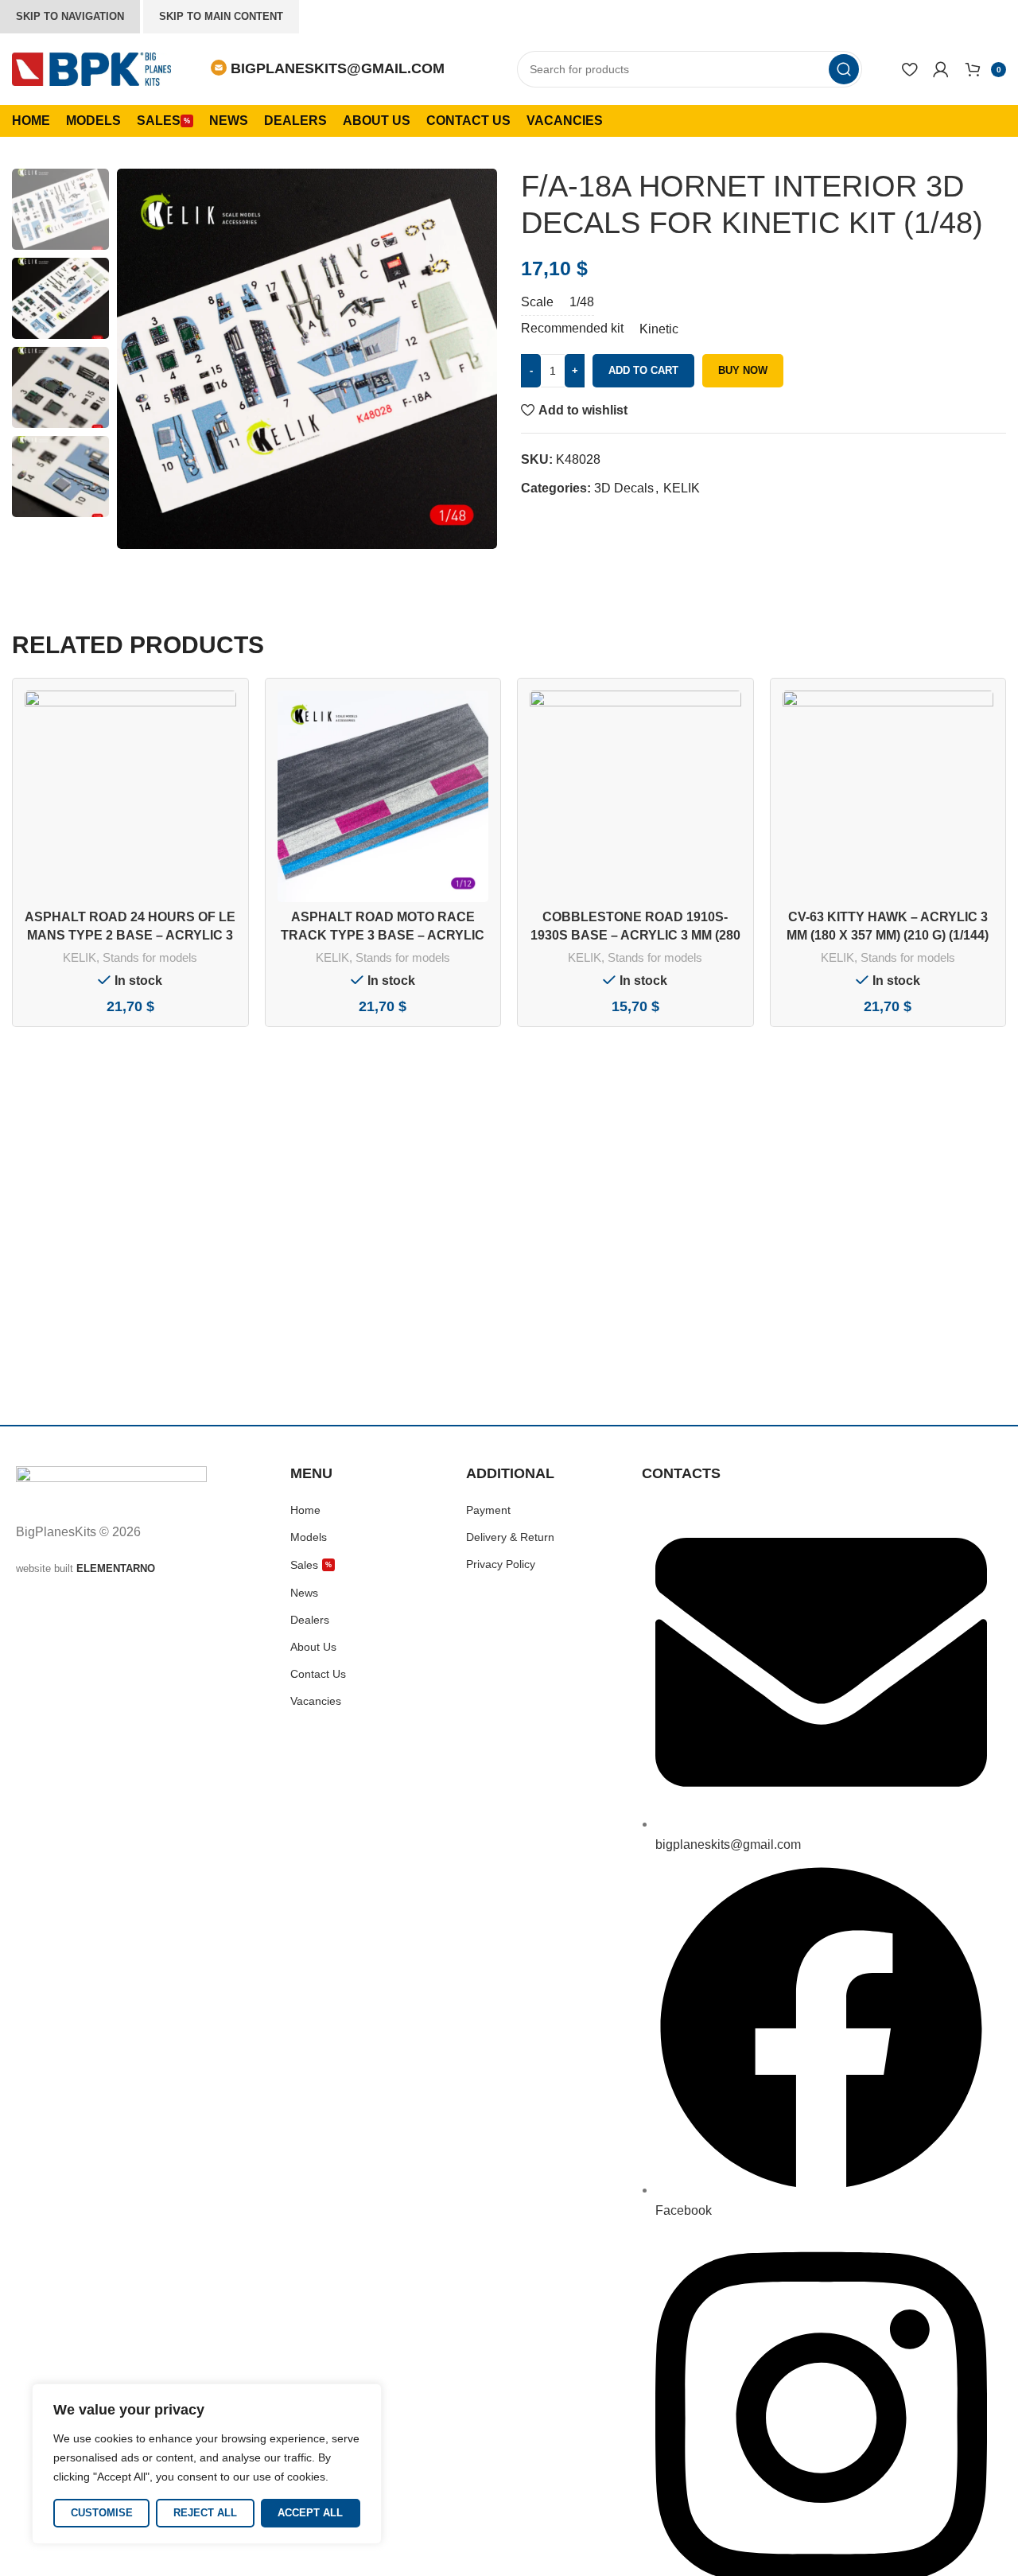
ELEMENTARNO (116, 1568)
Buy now (743, 370)
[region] (207, 2464)
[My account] (941, 69)
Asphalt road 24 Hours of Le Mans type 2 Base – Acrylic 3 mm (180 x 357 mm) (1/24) (130, 935)
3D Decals (624, 488)
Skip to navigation (70, 16)
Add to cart (643, 370)
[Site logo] (91, 68)
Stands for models (150, 957)
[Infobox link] (328, 69)
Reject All (205, 2513)
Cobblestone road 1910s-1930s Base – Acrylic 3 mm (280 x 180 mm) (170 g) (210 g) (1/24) (635, 935)
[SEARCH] (844, 69)
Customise (102, 2513)
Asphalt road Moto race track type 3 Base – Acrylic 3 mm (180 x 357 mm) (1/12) (383, 935)
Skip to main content (221, 16)
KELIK (682, 488)
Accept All (310, 2513)
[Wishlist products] (909, 69)
